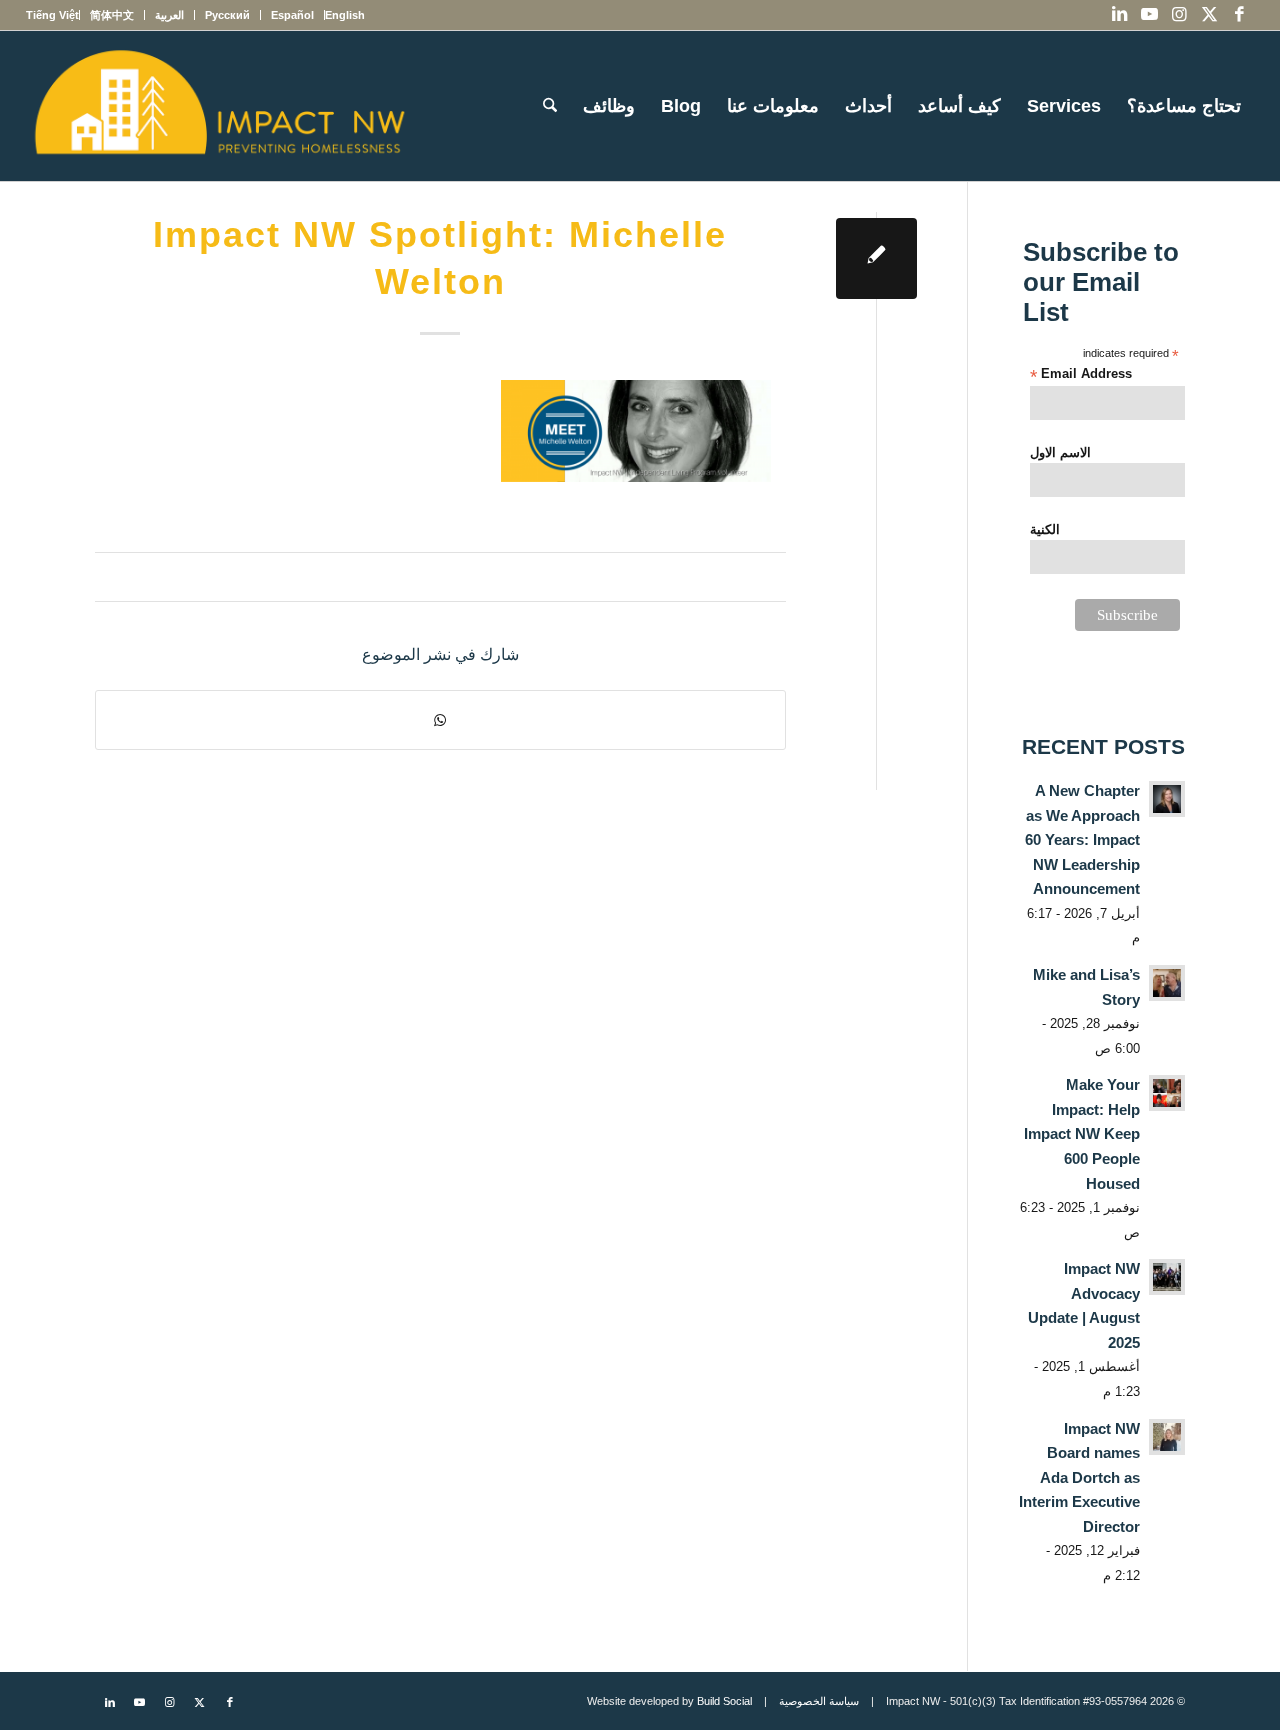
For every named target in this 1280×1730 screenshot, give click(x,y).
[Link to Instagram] (1179, 15)
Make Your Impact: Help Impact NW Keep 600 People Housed (1082, 1133)
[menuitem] (344, 15)
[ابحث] (550, 106)
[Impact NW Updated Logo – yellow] (219, 106)
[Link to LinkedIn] (1119, 15)
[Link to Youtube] (1149, 15)
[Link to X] (1209, 15)
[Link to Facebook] (1239, 15)
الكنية (1045, 529)
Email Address (1081, 374)
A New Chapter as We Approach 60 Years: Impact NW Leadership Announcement (1082, 839)
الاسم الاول (1060, 452)
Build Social (724, 1701)
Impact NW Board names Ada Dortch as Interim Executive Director (1079, 1477)
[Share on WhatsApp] (440, 720)
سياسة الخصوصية (819, 1701)
